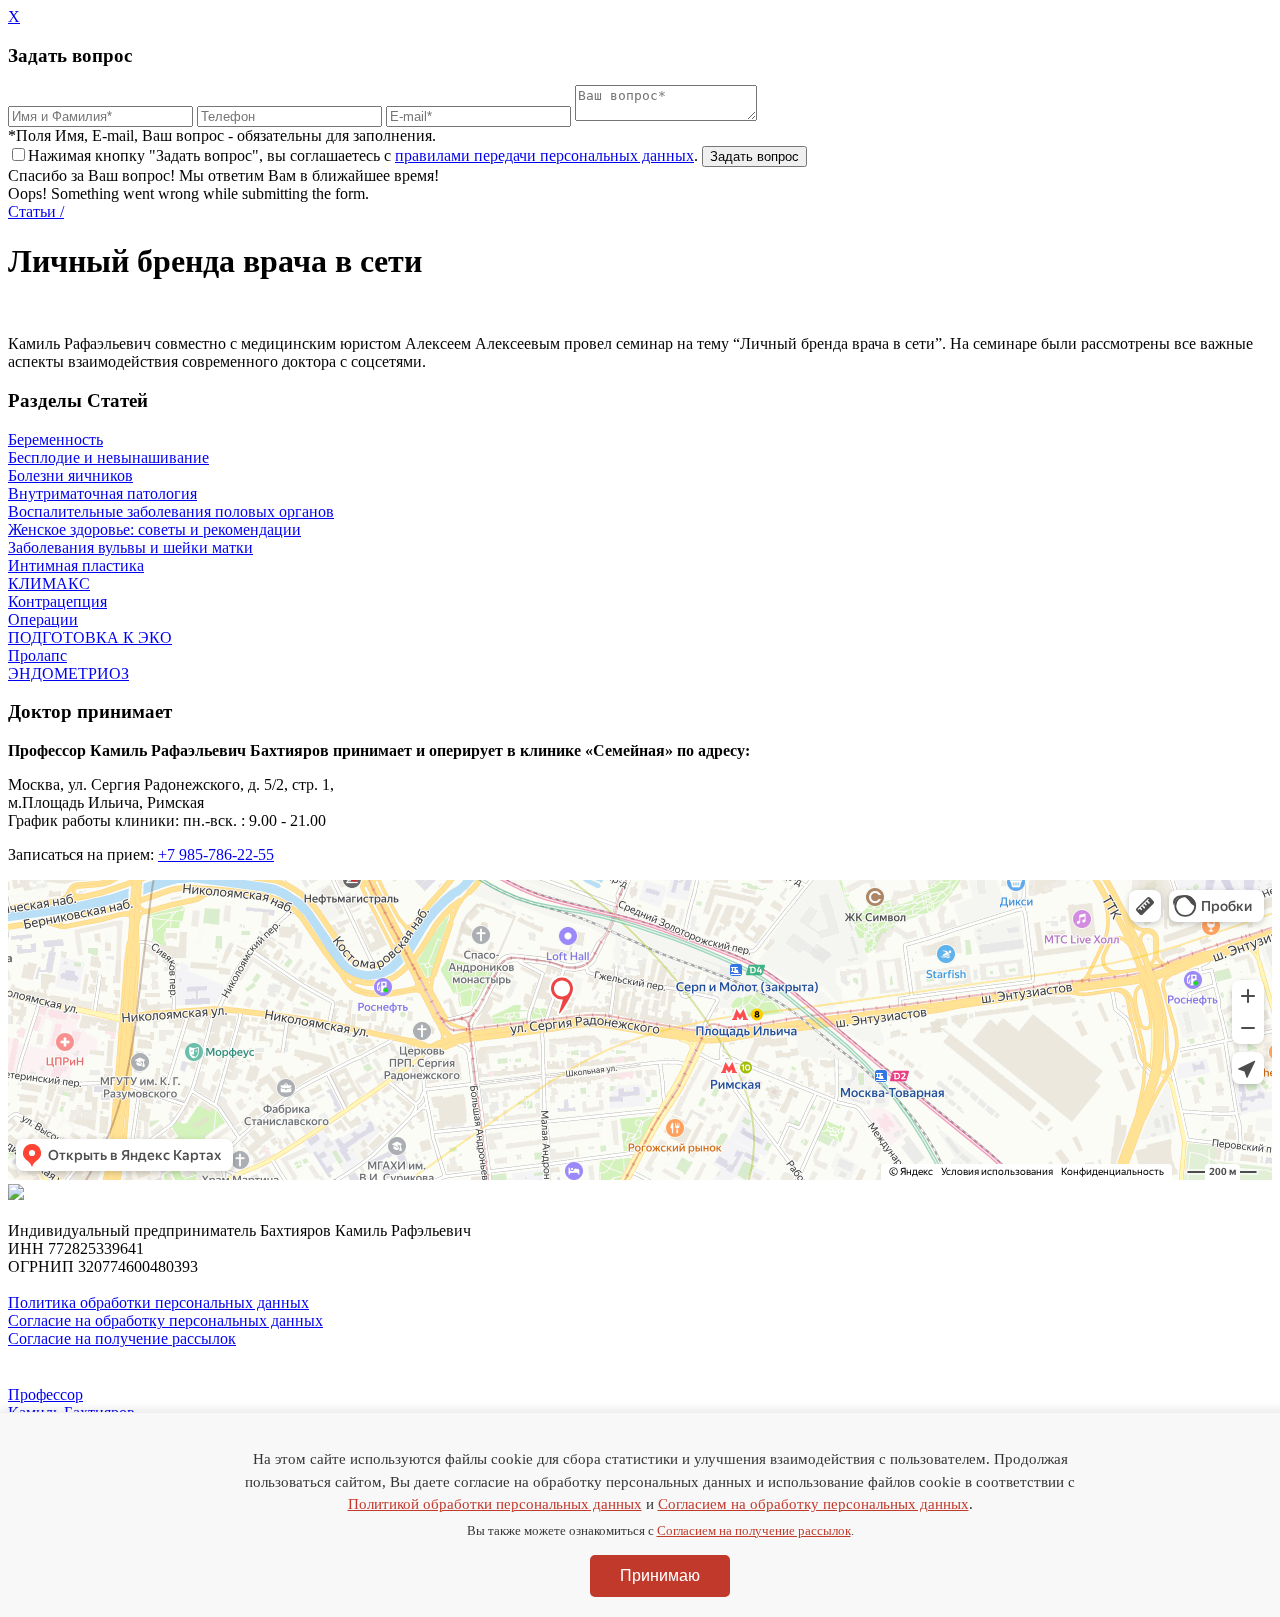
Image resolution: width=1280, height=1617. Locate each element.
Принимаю (660, 1575)
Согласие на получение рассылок (122, 1338)
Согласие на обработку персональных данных (165, 1320)
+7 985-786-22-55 (216, 854)
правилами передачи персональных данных (544, 155)
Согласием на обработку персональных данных (813, 1504)
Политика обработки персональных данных (158, 1302)
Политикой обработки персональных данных (495, 1504)
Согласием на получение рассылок (754, 1530)
